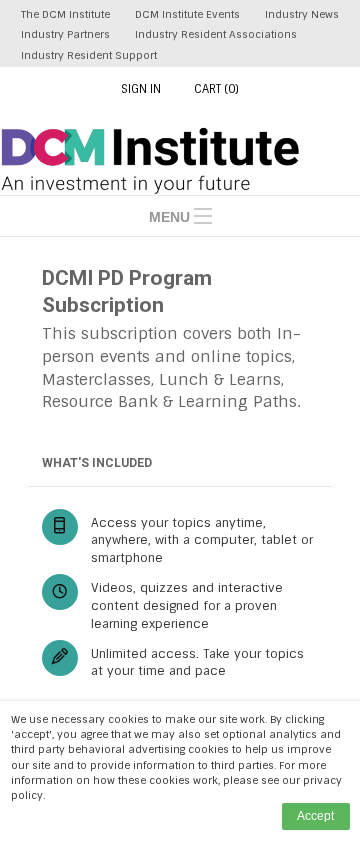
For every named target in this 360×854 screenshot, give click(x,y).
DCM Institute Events (187, 14)
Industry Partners (65, 34)
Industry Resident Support (89, 55)
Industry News (302, 14)
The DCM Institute (65, 14)
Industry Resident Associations (216, 34)
